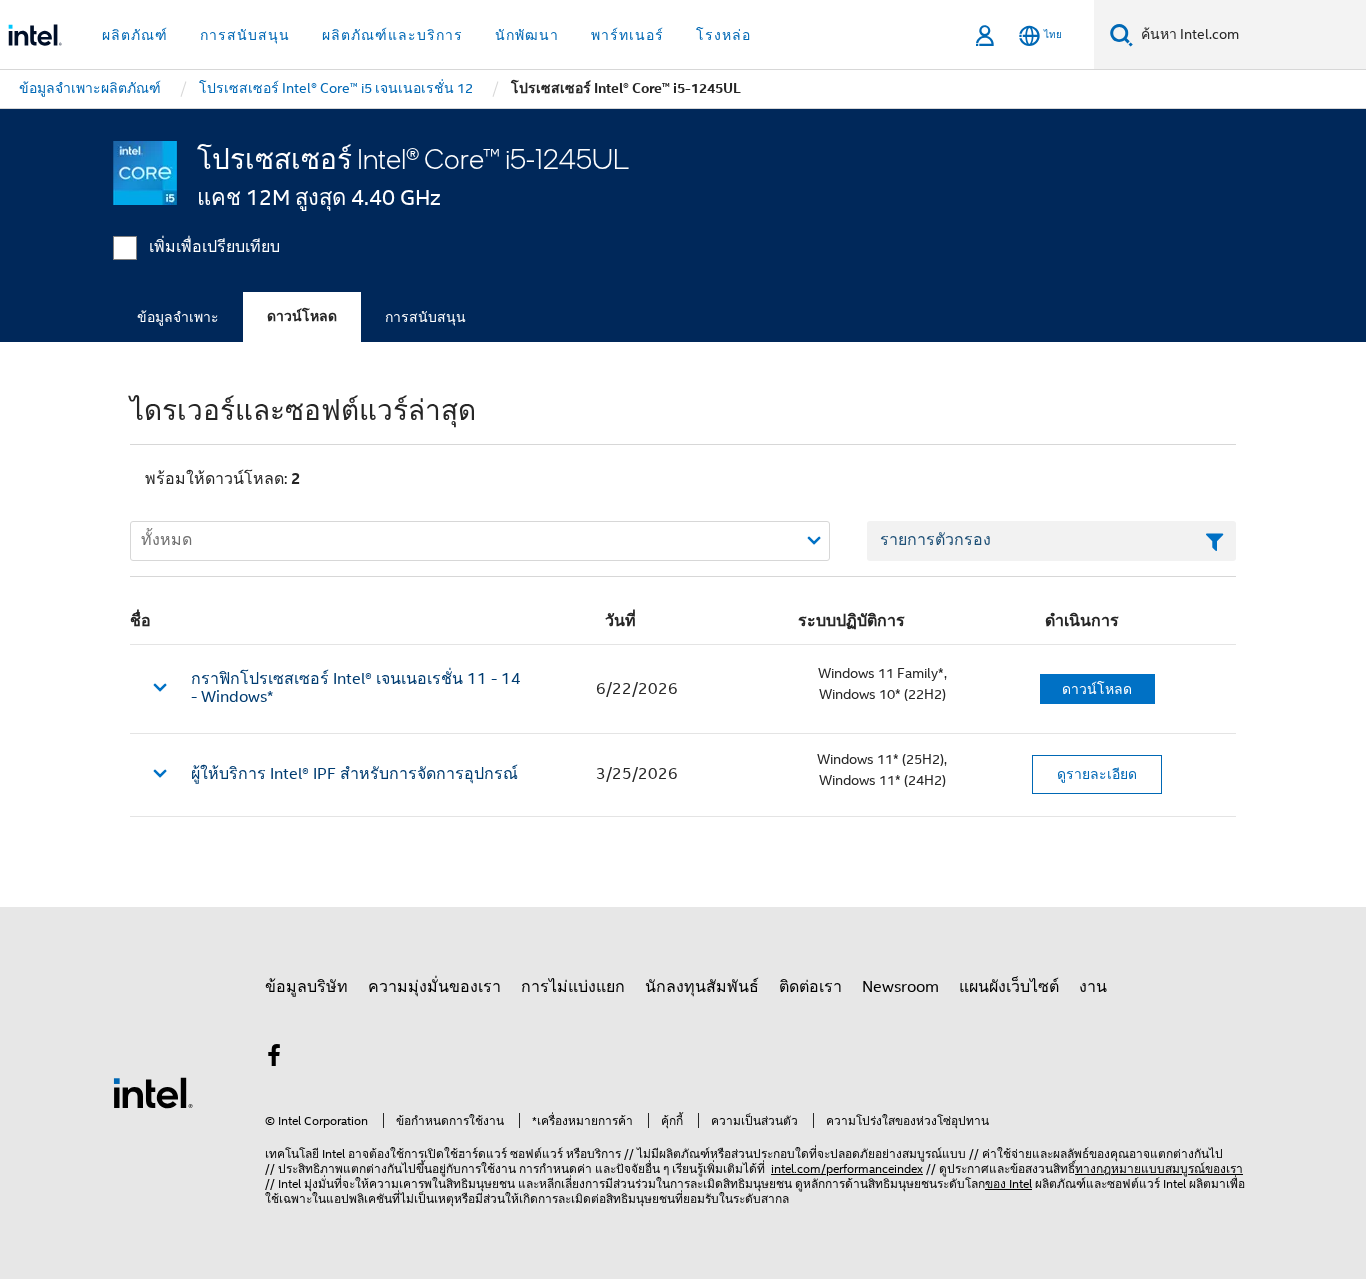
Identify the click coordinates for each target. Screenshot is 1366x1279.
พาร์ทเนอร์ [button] (627, 35)
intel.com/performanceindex (847, 1168)
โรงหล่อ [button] (723, 35)
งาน (1093, 987)
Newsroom (900, 987)
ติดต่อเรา (810, 987)
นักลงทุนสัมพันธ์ (702, 987)
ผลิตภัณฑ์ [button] (135, 35)
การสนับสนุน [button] (245, 35)
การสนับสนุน (425, 317)
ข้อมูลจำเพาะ (178, 317)
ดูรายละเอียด (1097, 774)
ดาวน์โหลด (302, 316)
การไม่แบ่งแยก (573, 987)
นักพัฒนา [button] (527, 35)
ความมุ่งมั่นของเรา (434, 987)
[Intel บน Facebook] (274, 1059)
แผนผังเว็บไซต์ (1009, 987)
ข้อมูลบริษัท (306, 987)
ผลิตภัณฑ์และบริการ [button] (392, 35)
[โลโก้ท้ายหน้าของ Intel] (153, 1092)
